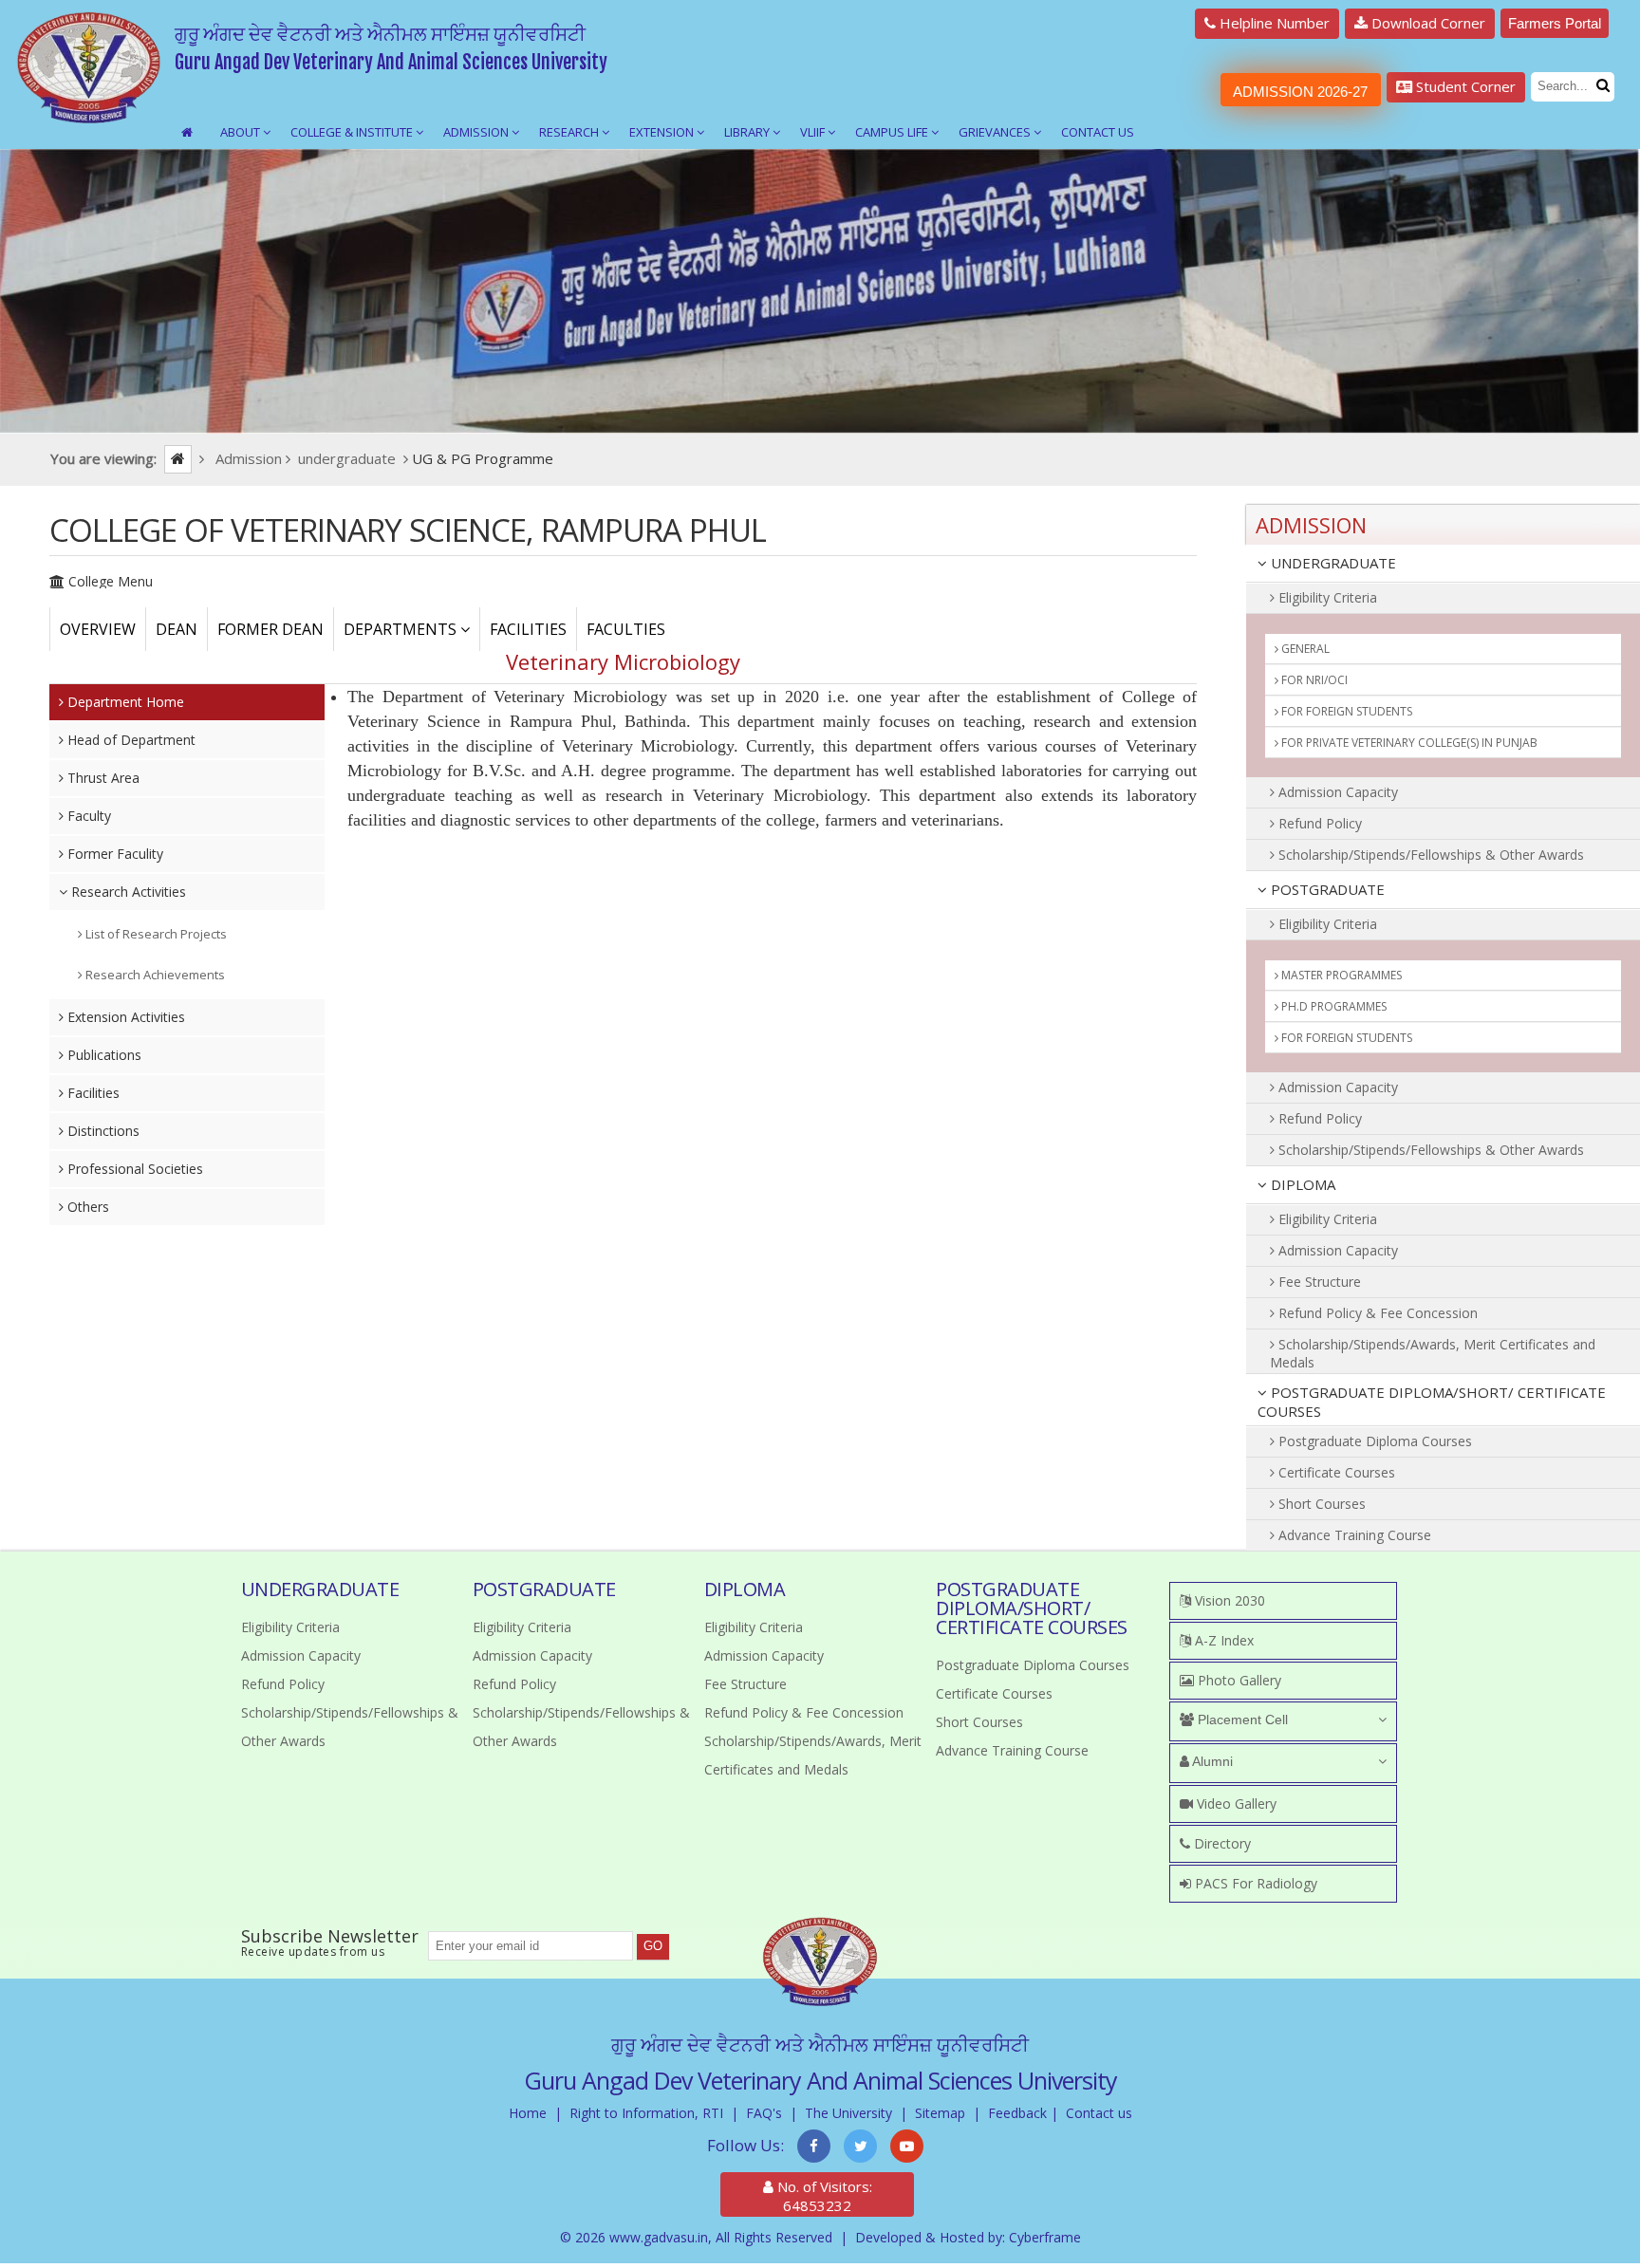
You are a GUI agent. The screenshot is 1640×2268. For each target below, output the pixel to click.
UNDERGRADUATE (1332, 563)
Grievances (996, 132)
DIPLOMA (1301, 1184)
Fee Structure (1318, 1282)
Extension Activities (124, 1017)
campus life (893, 132)
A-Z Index (1222, 1640)
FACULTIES (626, 629)
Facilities (92, 1093)
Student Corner (1464, 86)
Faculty (87, 816)
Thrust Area (102, 778)
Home (528, 2113)
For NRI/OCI (1313, 680)
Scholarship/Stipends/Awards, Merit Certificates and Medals (1433, 1353)
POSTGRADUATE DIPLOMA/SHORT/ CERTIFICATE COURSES (1432, 1402)
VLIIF (814, 132)
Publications (102, 1055)
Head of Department (130, 740)
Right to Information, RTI (646, 2113)
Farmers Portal (1555, 23)
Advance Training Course (1353, 1535)
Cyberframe (1045, 2237)
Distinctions (102, 1131)
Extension (663, 132)
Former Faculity (113, 854)
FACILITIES (528, 629)
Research (570, 132)
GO (653, 1946)
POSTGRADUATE (1326, 889)
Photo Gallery (1238, 1680)
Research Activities (127, 892)
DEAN (177, 629)
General (1304, 649)
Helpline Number (1273, 23)
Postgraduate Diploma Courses (1373, 1441)
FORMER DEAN (270, 629)
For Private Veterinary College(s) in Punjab (1408, 743)
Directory (1221, 1843)
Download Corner (1426, 23)
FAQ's (764, 2113)
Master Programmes (1340, 975)
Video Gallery (1235, 1803)
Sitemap (940, 2113)
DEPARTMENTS (402, 629)
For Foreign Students (1345, 711)
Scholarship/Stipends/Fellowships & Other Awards (1429, 855)
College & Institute (353, 132)
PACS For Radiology (1254, 1883)
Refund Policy (1318, 823)
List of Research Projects (155, 934)
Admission (477, 132)
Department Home (124, 702)
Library (748, 132)
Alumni (1211, 1761)
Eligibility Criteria (1326, 597)
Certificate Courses (1335, 1472)
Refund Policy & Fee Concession (1376, 1313)
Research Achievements (154, 975)
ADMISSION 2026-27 (1300, 92)
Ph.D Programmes (1332, 1006)
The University (848, 2113)
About (242, 132)
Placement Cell (1241, 1720)
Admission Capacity (1336, 792)
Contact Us (1098, 132)
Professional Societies (133, 1169)
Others (86, 1207)
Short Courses (1320, 1504)
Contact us (1099, 2113)
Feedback (1017, 2113)
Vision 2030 (1228, 1600)
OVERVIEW (98, 629)
